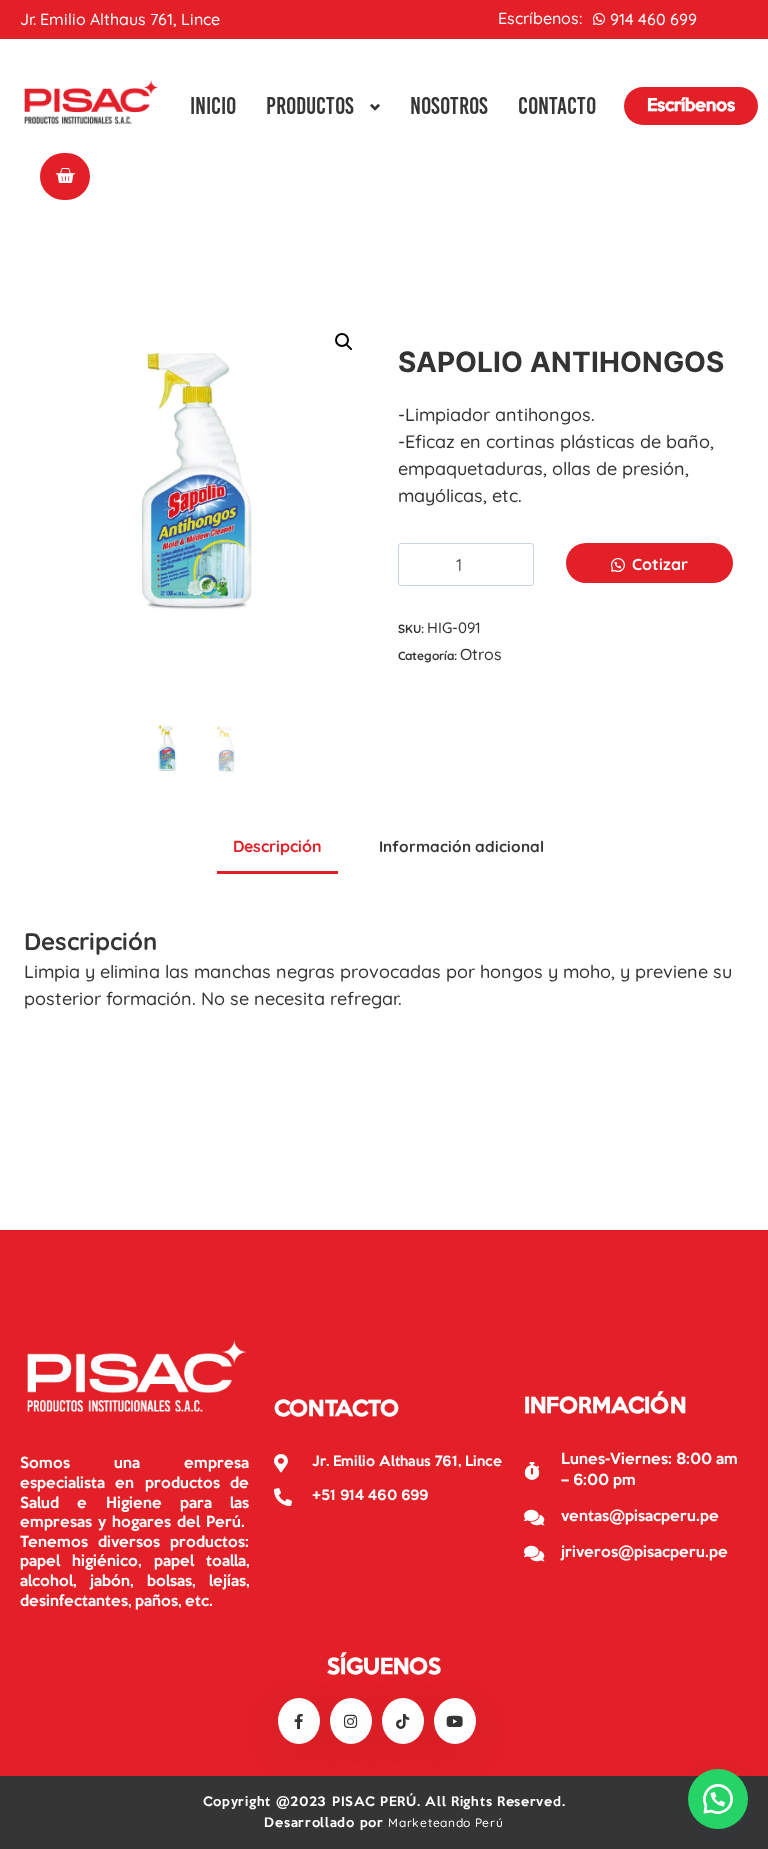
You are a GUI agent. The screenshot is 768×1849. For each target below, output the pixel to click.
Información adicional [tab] (461, 846)
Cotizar (660, 564)
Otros (481, 654)
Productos (310, 105)
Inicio (213, 105)
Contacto (557, 105)
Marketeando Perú (445, 1822)
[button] (344, 342)
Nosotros (449, 105)
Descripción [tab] (277, 846)
